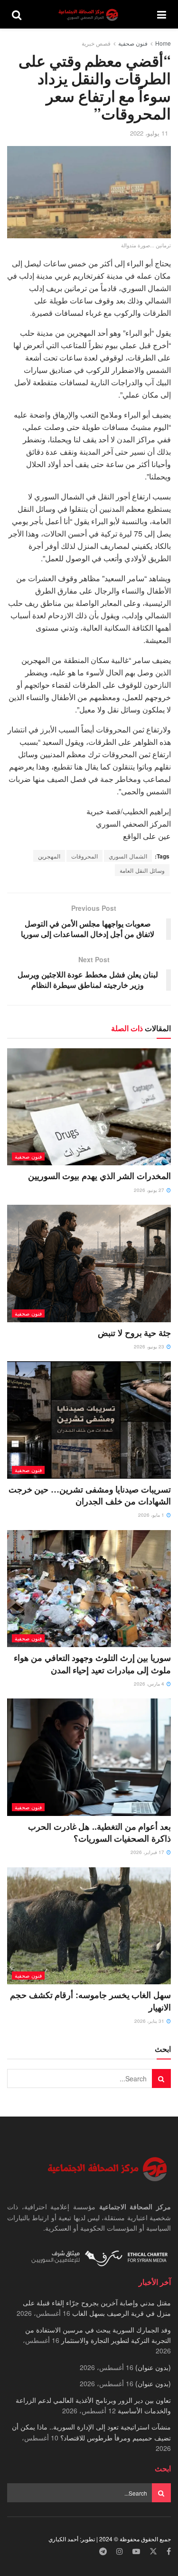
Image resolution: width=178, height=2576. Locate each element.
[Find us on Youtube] (136, 2552)
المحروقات (84, 856)
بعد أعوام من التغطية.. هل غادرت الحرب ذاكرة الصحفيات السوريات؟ (99, 1832)
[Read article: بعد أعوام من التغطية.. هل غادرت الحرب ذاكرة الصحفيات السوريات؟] (89, 1757)
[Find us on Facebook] (169, 2552)
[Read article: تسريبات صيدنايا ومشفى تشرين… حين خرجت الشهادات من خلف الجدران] (89, 1420)
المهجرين (49, 856)
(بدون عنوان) (153, 2367)
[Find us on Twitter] (153, 2552)
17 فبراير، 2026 (148, 1852)
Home (163, 43)
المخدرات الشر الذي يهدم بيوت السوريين (99, 1176)
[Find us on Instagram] (120, 2552)
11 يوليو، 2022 (149, 133)
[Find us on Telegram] (103, 2552)
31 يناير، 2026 (150, 2021)
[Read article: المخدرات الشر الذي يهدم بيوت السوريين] (89, 1107)
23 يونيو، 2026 (150, 1347)
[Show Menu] (162, 14)
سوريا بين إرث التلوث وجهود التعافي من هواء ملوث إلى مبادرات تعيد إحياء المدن (92, 1664)
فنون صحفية (133, 43)
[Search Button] (17, 14)
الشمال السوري (128, 856)
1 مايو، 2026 (152, 1515)
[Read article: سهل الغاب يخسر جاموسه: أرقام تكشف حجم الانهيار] (89, 1926)
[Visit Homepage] (89, 15)
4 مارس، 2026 (150, 1684)
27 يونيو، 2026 (150, 1190)
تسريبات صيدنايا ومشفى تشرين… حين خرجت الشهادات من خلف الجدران (90, 1495)
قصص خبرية (96, 43)
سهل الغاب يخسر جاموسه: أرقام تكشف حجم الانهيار (90, 2001)
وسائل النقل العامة (142, 870)
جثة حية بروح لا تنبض (134, 1333)
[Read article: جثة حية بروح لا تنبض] (89, 1264)
